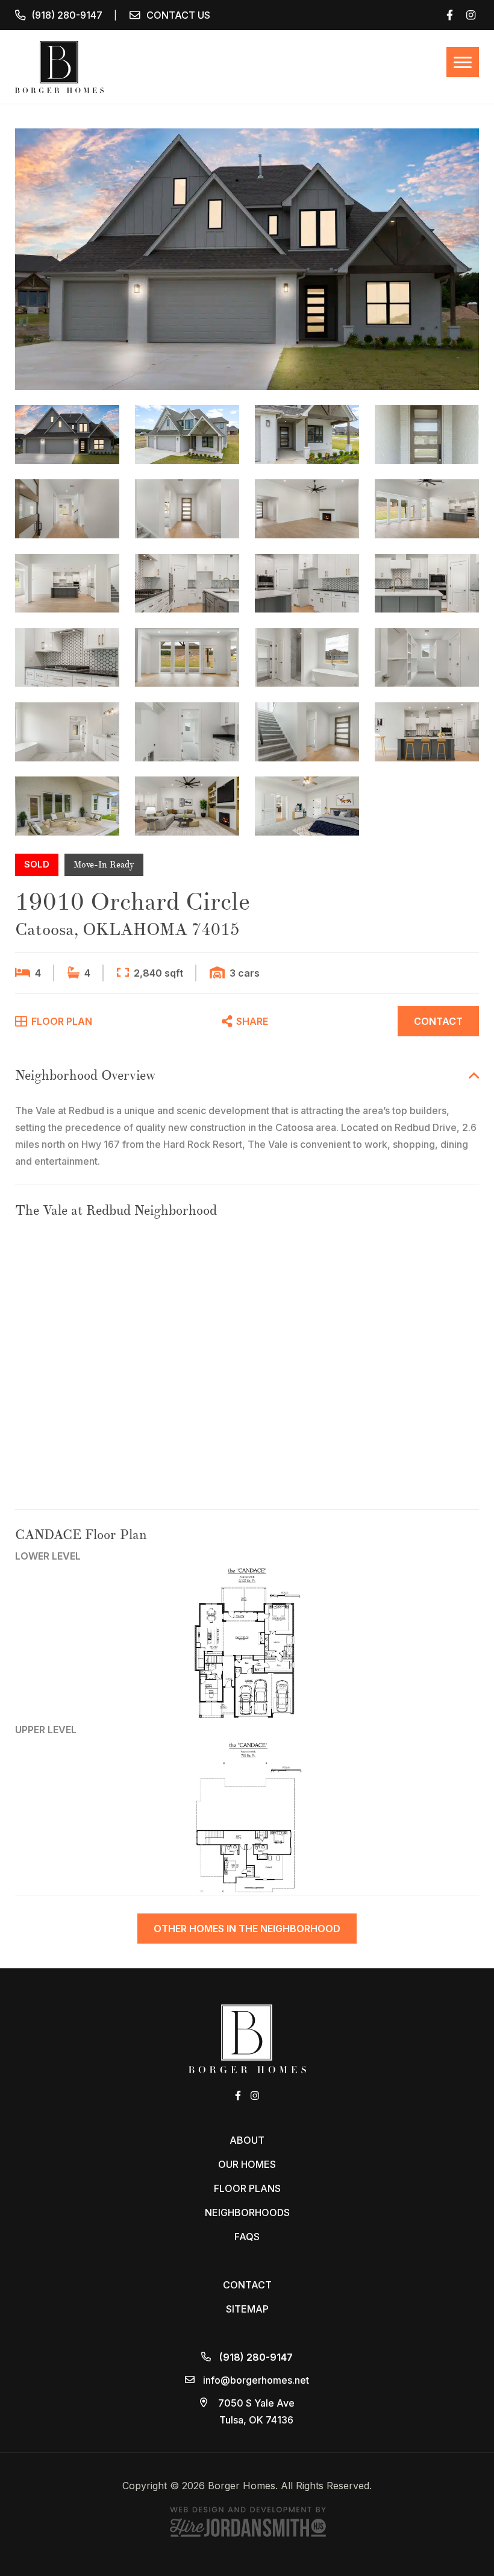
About (247, 2140)
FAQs (247, 2237)
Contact (438, 1021)
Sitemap (247, 2309)
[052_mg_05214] (307, 732)
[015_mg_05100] (187, 509)
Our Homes (247, 2164)
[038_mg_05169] (187, 658)
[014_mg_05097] (67, 509)
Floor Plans (247, 2188)
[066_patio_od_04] (67, 806)
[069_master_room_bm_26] (307, 806)
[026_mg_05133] (427, 509)
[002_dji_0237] (187, 435)
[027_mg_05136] (67, 584)
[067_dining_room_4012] (427, 732)
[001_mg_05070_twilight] (247, 259)
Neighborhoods (247, 2212)
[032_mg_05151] (307, 584)
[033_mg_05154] (427, 584)
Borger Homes (59, 67)
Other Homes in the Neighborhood (247, 1929)
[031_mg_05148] (187, 584)
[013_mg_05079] (427, 435)
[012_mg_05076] (307, 435)
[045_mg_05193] (307, 658)
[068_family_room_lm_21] (187, 806)
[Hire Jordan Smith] (247, 2521)
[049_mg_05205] (187, 732)
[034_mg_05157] (67, 658)
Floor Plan (61, 1021)
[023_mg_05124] (307, 509)
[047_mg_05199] (67, 732)
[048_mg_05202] (427, 658)
